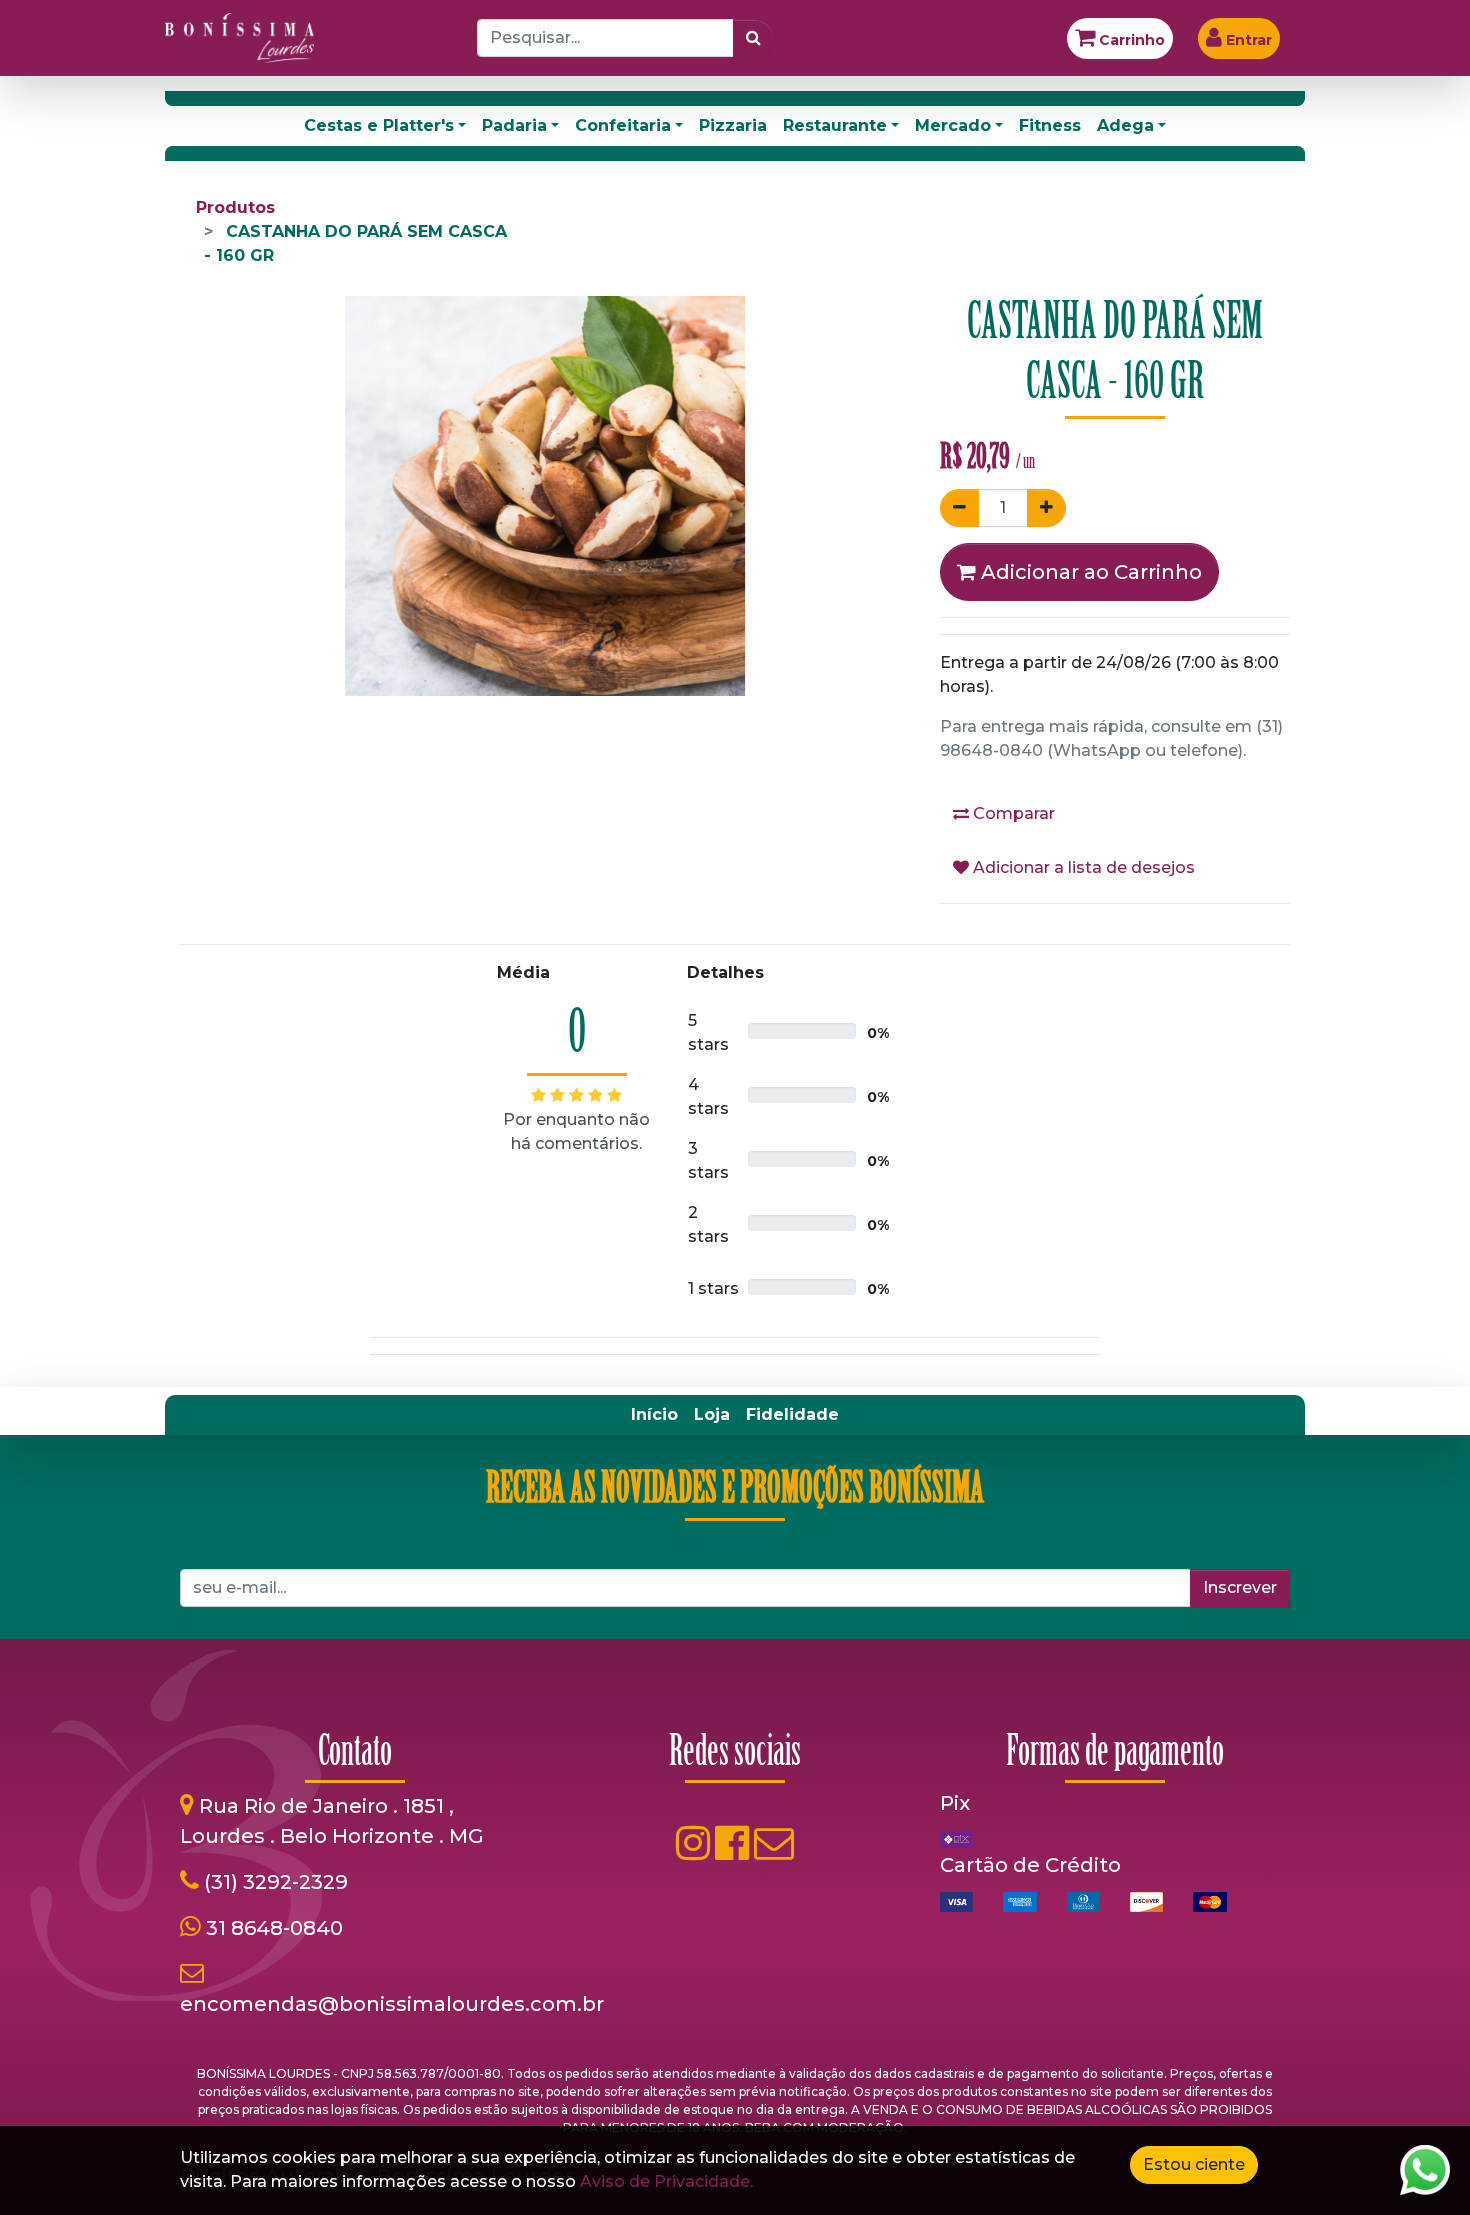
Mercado (953, 125)
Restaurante (835, 125)
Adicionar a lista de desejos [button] (1082, 867)
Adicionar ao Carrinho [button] (1089, 572)
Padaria (514, 125)
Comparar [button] (1012, 813)
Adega (1125, 125)
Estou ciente (1194, 2164)
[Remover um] (959, 508)
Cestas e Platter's (379, 125)
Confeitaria (623, 125)
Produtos (235, 207)
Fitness (1050, 125)
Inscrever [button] (1240, 1587)
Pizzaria (733, 125)
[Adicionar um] (1046, 508)
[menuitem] (654, 1415)
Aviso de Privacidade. (666, 2181)
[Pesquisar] (753, 38)
